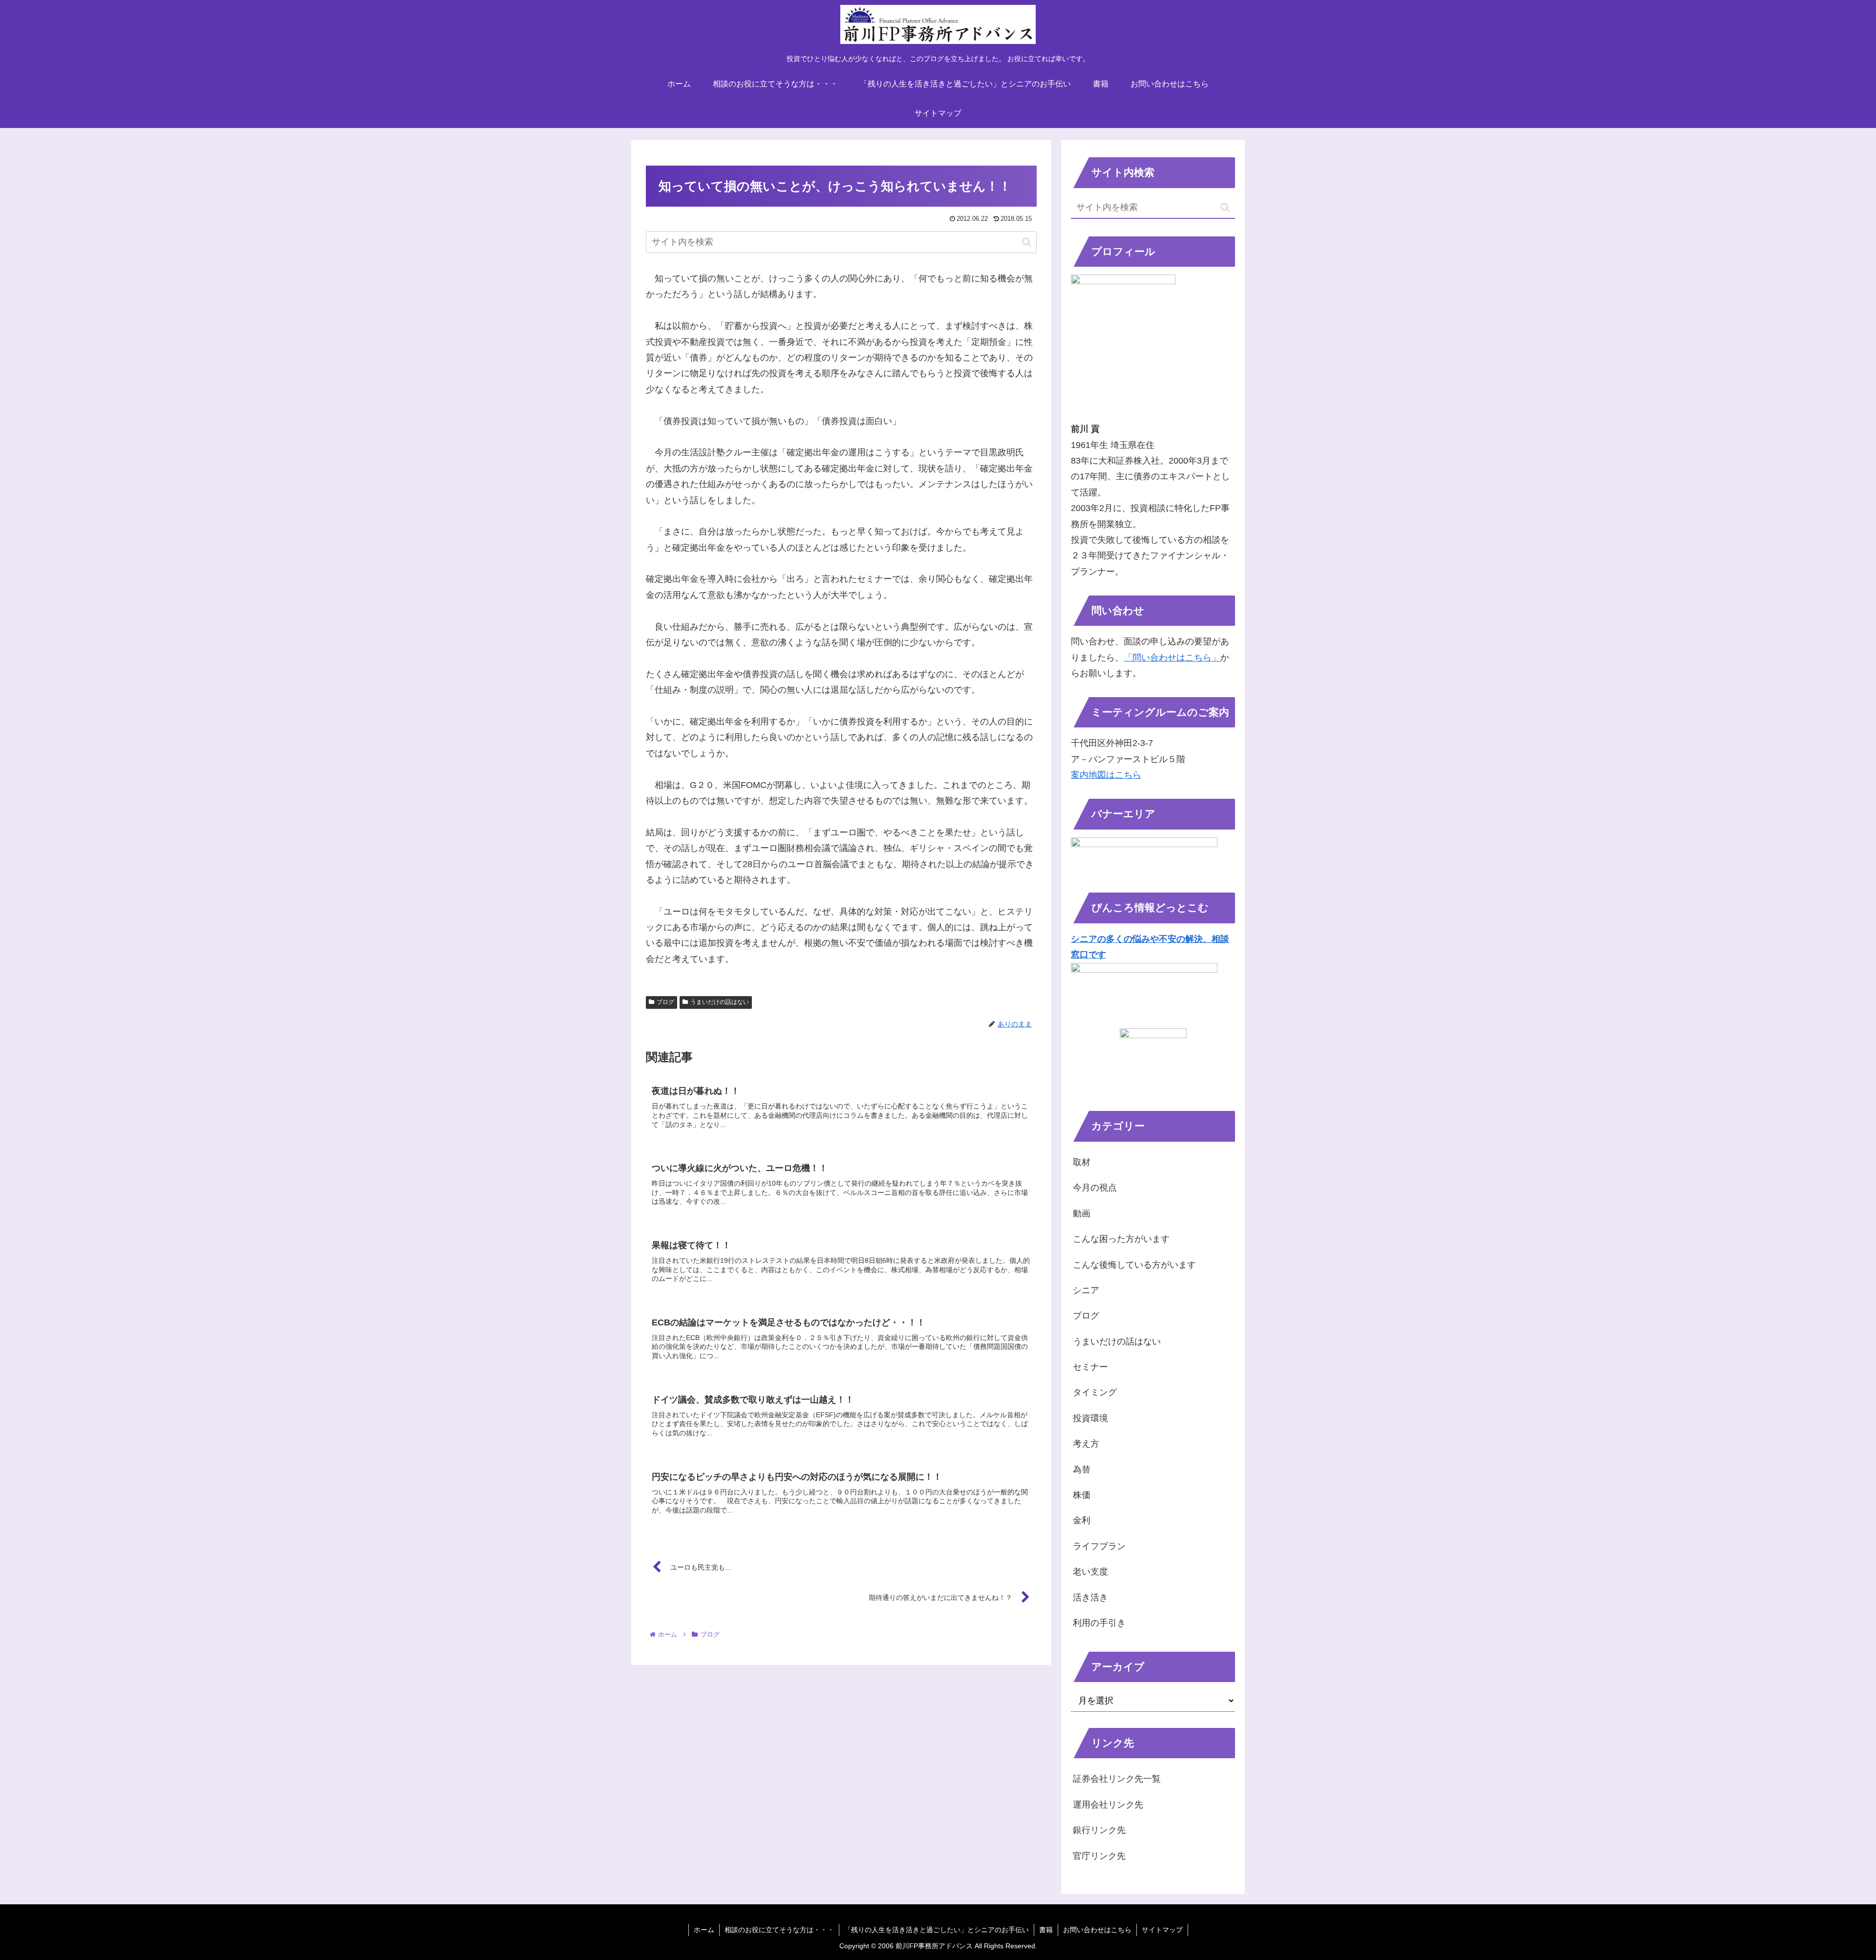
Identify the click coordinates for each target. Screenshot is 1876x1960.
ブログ (665, 1002)
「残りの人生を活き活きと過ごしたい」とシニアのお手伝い (937, 1930)
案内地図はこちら (1106, 775)
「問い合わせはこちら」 (1172, 658)
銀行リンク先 (1099, 1830)
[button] (1027, 242)
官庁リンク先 (1099, 1856)
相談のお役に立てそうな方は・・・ (779, 1930)
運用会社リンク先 (1108, 1805)
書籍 (1046, 1930)
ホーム (704, 1930)
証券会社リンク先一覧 (1117, 1779)
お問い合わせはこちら (1097, 1930)
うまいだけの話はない (720, 1002)
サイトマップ (1162, 1930)
